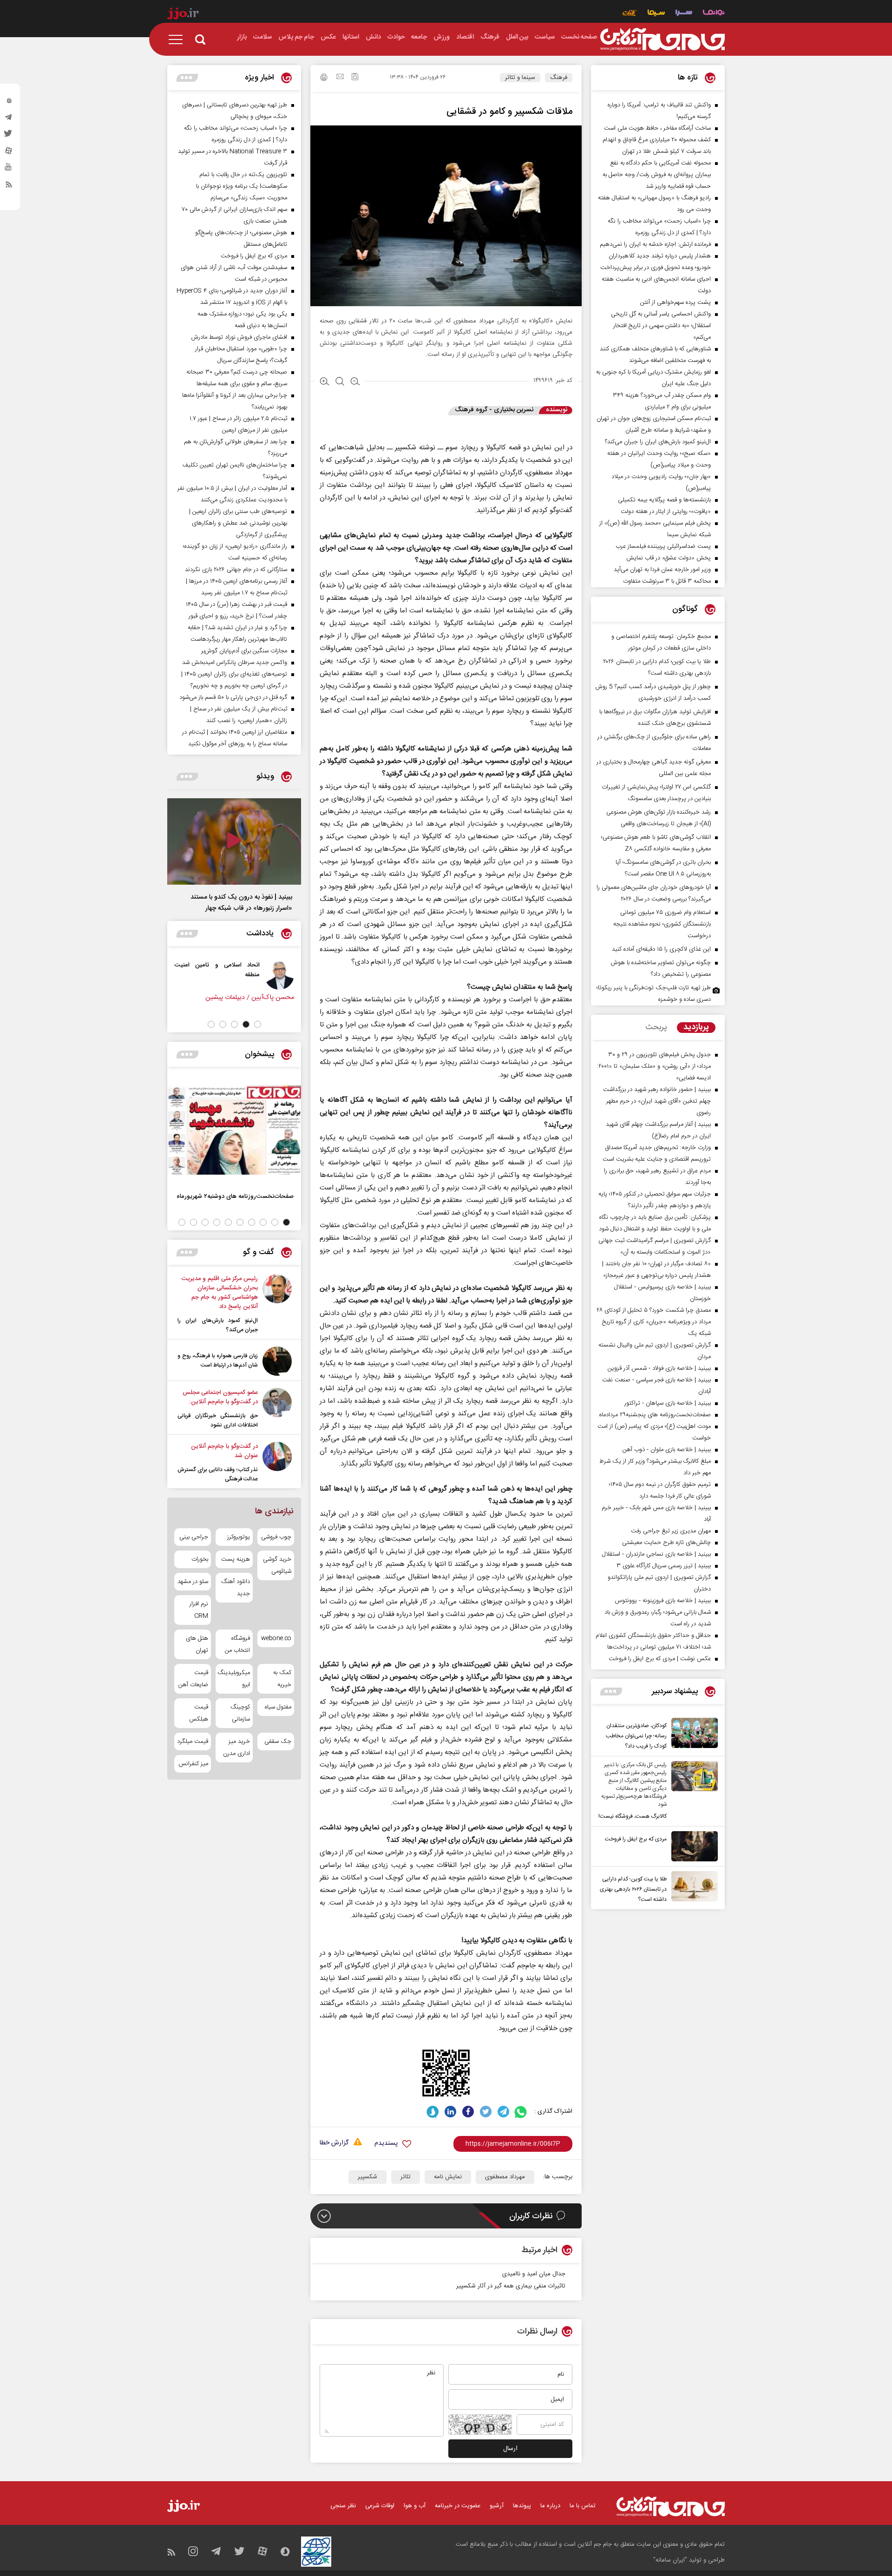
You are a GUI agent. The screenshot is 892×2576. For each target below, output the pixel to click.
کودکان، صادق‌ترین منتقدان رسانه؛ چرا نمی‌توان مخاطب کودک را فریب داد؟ (636, 1736)
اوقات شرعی (380, 2506)
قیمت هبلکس (199, 1713)
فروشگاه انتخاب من (237, 1644)
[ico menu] (178, 39)
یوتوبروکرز (238, 1537)
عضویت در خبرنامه (458, 2506)
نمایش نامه (448, 2177)
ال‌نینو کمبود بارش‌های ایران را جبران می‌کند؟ (218, 1325)
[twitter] (9, 136)
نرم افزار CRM (199, 1610)
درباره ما (550, 2506)
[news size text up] (325, 382)
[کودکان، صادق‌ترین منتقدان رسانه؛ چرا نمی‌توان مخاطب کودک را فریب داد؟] (692, 1735)
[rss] (9, 186)
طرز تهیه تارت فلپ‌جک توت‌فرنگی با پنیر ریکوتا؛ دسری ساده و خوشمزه (654, 994)
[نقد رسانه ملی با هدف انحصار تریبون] (268, 975)
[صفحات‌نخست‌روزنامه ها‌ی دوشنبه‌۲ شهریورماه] (234, 1130)
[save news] (355, 78)
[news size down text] (355, 382)
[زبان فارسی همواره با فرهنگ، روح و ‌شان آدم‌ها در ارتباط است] (277, 1361)
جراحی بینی (194, 1537)
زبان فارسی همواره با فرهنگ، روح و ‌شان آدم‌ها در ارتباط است (218, 1360)
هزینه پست (235, 1559)
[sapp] (9, 170)
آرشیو (497, 2506)
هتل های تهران (197, 1644)
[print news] (324, 79)
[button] (258, 1024)
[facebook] (468, 2112)
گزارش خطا (334, 2143)
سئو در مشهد (193, 1582)
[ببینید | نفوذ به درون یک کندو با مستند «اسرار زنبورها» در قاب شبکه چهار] (234, 841)
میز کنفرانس (193, 1764)
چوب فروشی (276, 1537)
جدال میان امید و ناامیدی (534, 2274)
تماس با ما (583, 2506)
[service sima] (656, 14)
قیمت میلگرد (193, 1741)
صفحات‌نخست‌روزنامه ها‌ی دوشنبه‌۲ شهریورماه (235, 1196)
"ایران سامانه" (670, 2560)
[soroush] (433, 2112)
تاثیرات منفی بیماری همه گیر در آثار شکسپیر (511, 2286)
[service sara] (684, 14)
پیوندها (522, 2506)
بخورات (200, 1559)
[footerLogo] (671, 2507)
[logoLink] (662, 39)
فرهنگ (559, 78)
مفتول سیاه (278, 1707)
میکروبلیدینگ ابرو (234, 1679)
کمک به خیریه (282, 1679)
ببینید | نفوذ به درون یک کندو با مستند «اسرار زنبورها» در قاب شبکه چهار (241, 903)
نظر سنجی (343, 2506)
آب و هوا (415, 2506)
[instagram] (9, 103)
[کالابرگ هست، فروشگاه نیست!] (692, 1791)
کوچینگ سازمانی (240, 1713)
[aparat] (9, 153)
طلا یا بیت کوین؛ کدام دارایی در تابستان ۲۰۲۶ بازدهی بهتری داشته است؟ (633, 1889)
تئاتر (406, 2177)
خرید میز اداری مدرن (236, 1748)
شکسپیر (367, 2177)
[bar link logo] (183, 15)
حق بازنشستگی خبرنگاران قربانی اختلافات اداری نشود (218, 1420)
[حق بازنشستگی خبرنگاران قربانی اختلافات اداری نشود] (277, 1409)
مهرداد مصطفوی (505, 2177)
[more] (611, 1692)
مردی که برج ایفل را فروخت (636, 1839)
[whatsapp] (521, 2112)
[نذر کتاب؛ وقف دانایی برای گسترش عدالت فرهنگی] (277, 1463)
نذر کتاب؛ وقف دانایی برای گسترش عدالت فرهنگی (218, 1474)
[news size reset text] (340, 382)
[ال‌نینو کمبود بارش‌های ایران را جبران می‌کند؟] (277, 1304)
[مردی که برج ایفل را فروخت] (692, 1846)
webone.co (276, 1638)
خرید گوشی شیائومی (277, 1565)
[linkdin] (450, 2112)
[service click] (630, 14)
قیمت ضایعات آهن (193, 1679)
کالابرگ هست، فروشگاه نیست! (633, 1816)
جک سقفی (278, 1741)
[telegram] (9, 119)
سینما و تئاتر (520, 78)
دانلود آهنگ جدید (235, 1588)
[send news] (340, 78)
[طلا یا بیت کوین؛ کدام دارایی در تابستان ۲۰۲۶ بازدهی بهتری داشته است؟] (692, 1888)
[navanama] (714, 14)
